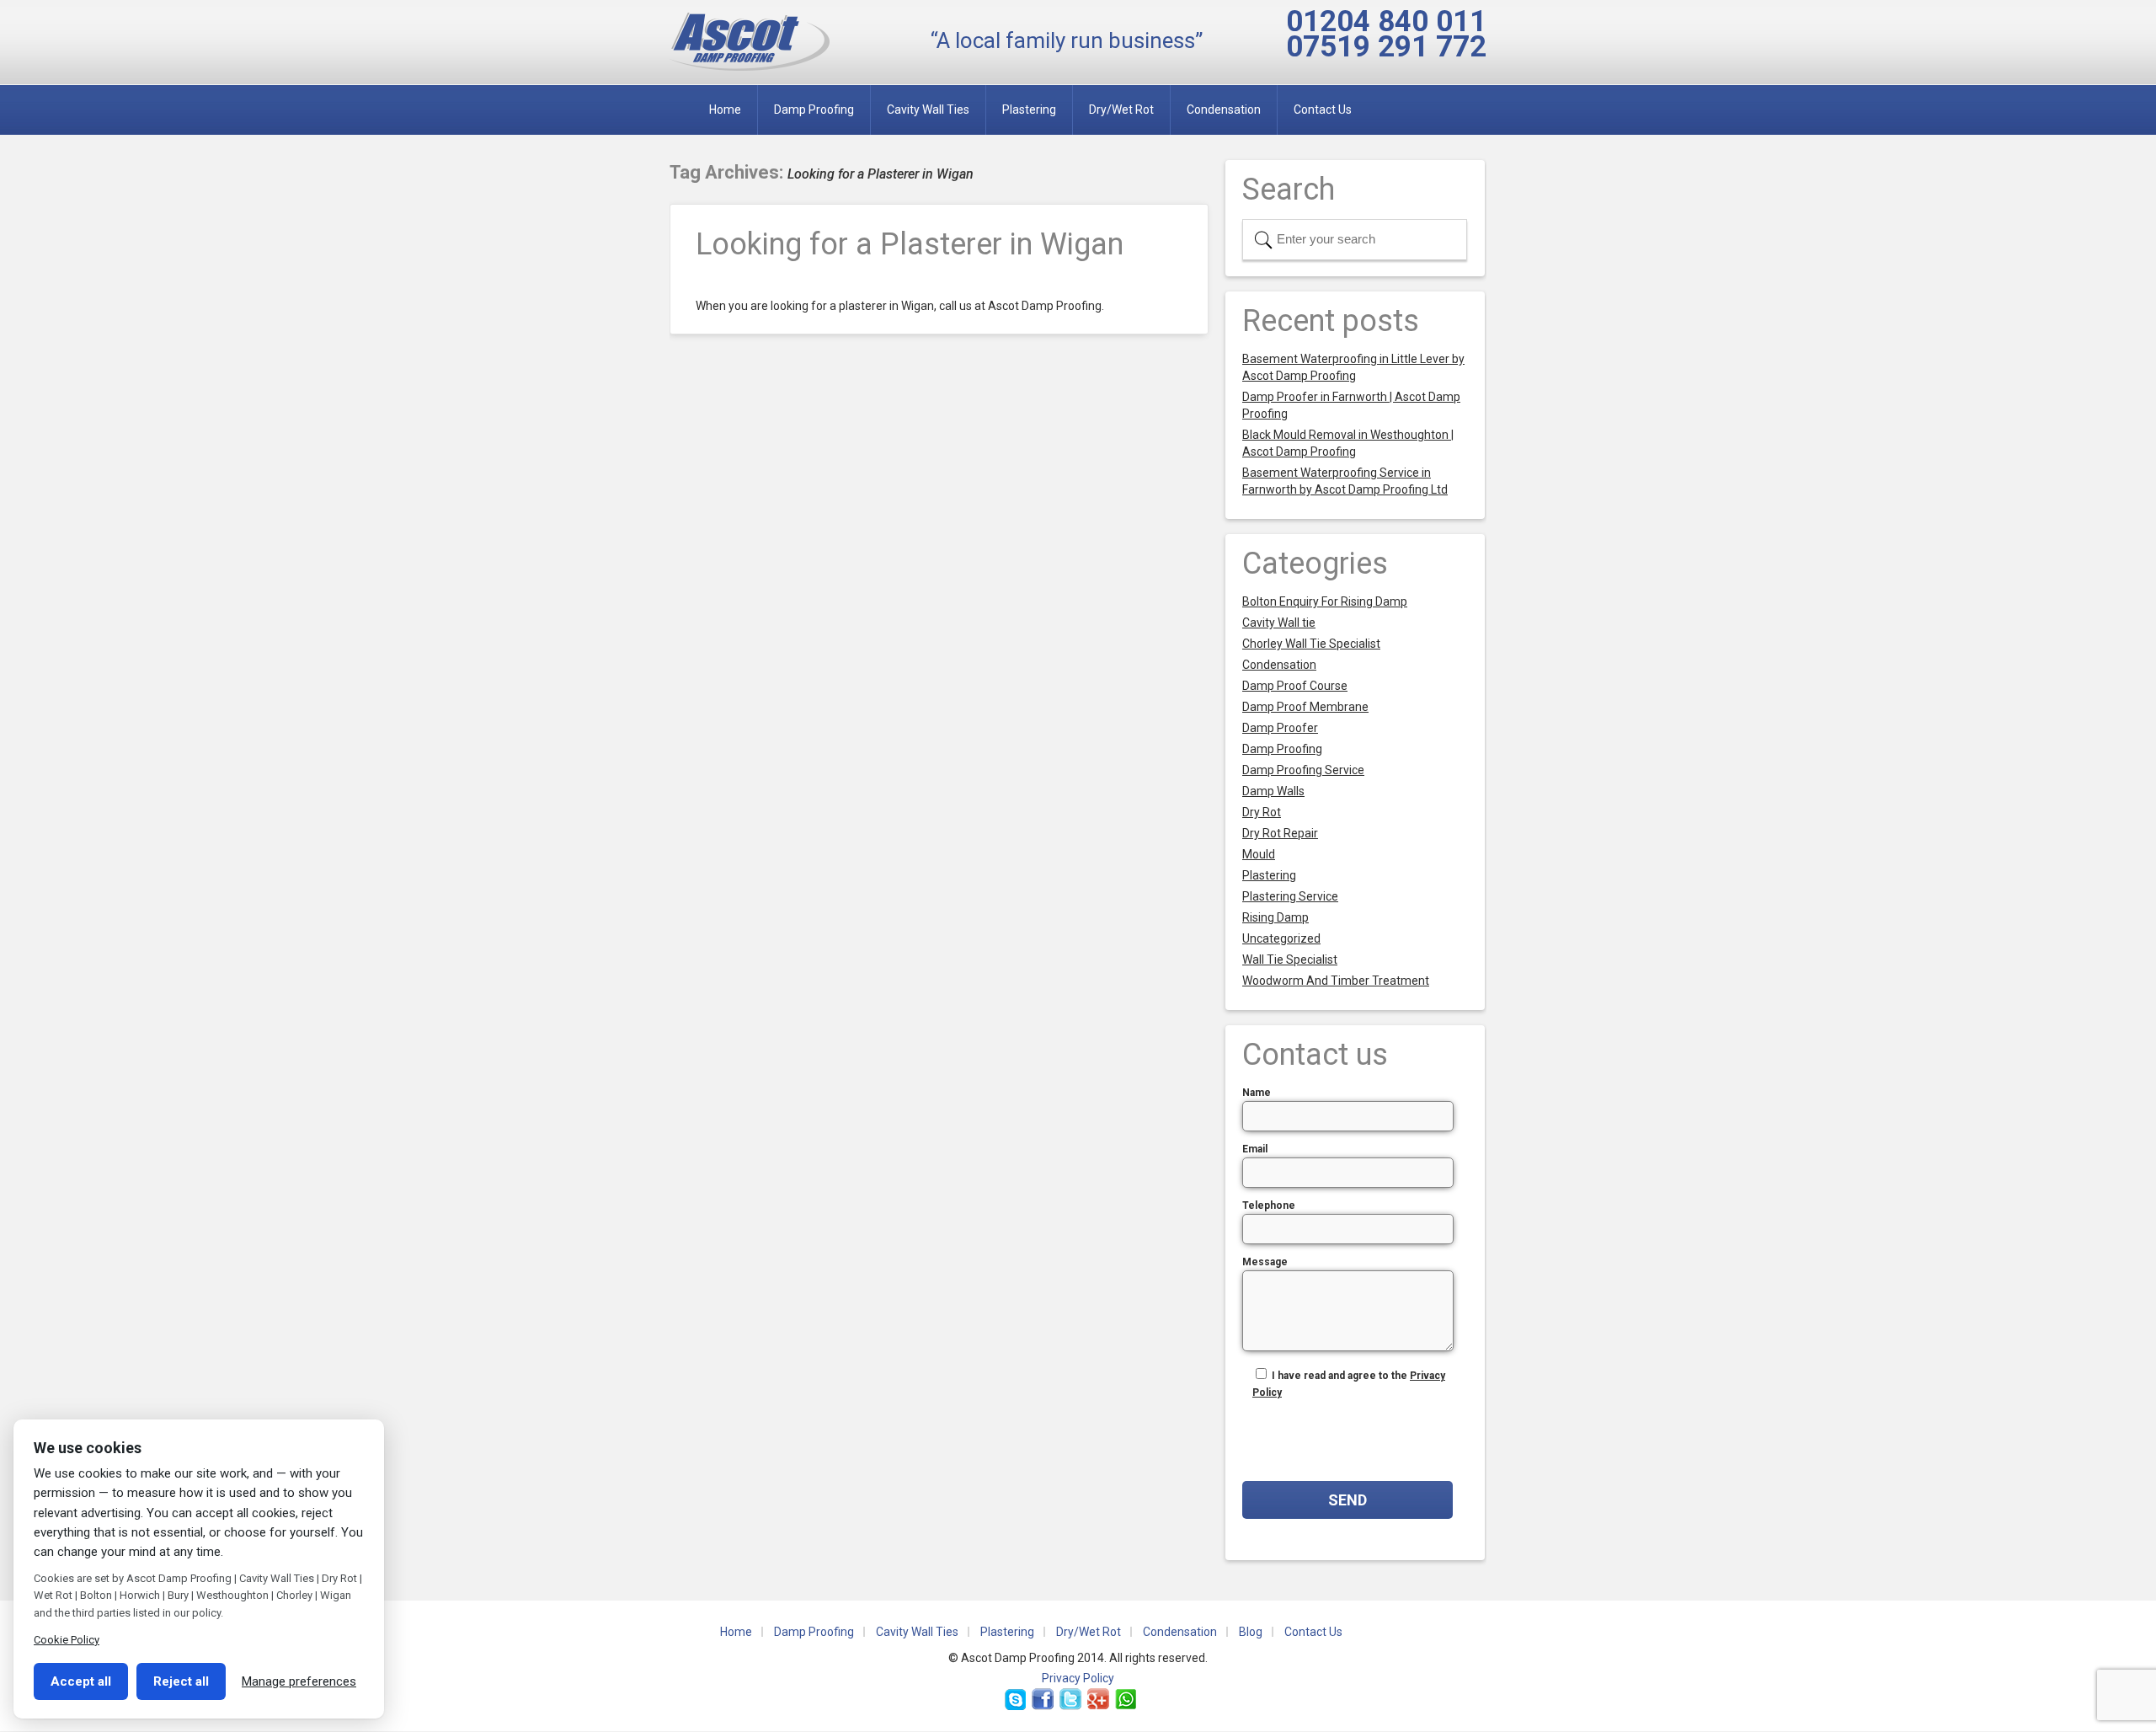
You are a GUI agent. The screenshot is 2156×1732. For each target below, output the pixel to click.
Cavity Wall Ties (928, 110)
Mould (1259, 854)
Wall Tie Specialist (1290, 960)
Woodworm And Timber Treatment (1336, 981)
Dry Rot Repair (1280, 833)
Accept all (81, 1681)
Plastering (1029, 110)
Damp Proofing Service (1303, 770)
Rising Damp (1275, 917)
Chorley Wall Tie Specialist (1311, 644)
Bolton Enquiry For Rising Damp (1325, 601)
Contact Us (1323, 110)
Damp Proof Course (1295, 686)
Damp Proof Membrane (1305, 707)
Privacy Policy (1078, 1678)
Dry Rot (1262, 812)
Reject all (181, 1681)
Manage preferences (299, 1681)
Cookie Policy (67, 1640)
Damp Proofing (814, 110)
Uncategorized (1281, 938)
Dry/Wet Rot (1121, 110)
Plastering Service (1290, 896)
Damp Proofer (1280, 728)
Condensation (1224, 110)
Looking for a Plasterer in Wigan (910, 244)
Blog (1251, 1632)
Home (725, 110)
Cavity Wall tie (1279, 623)
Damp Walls (1273, 791)
